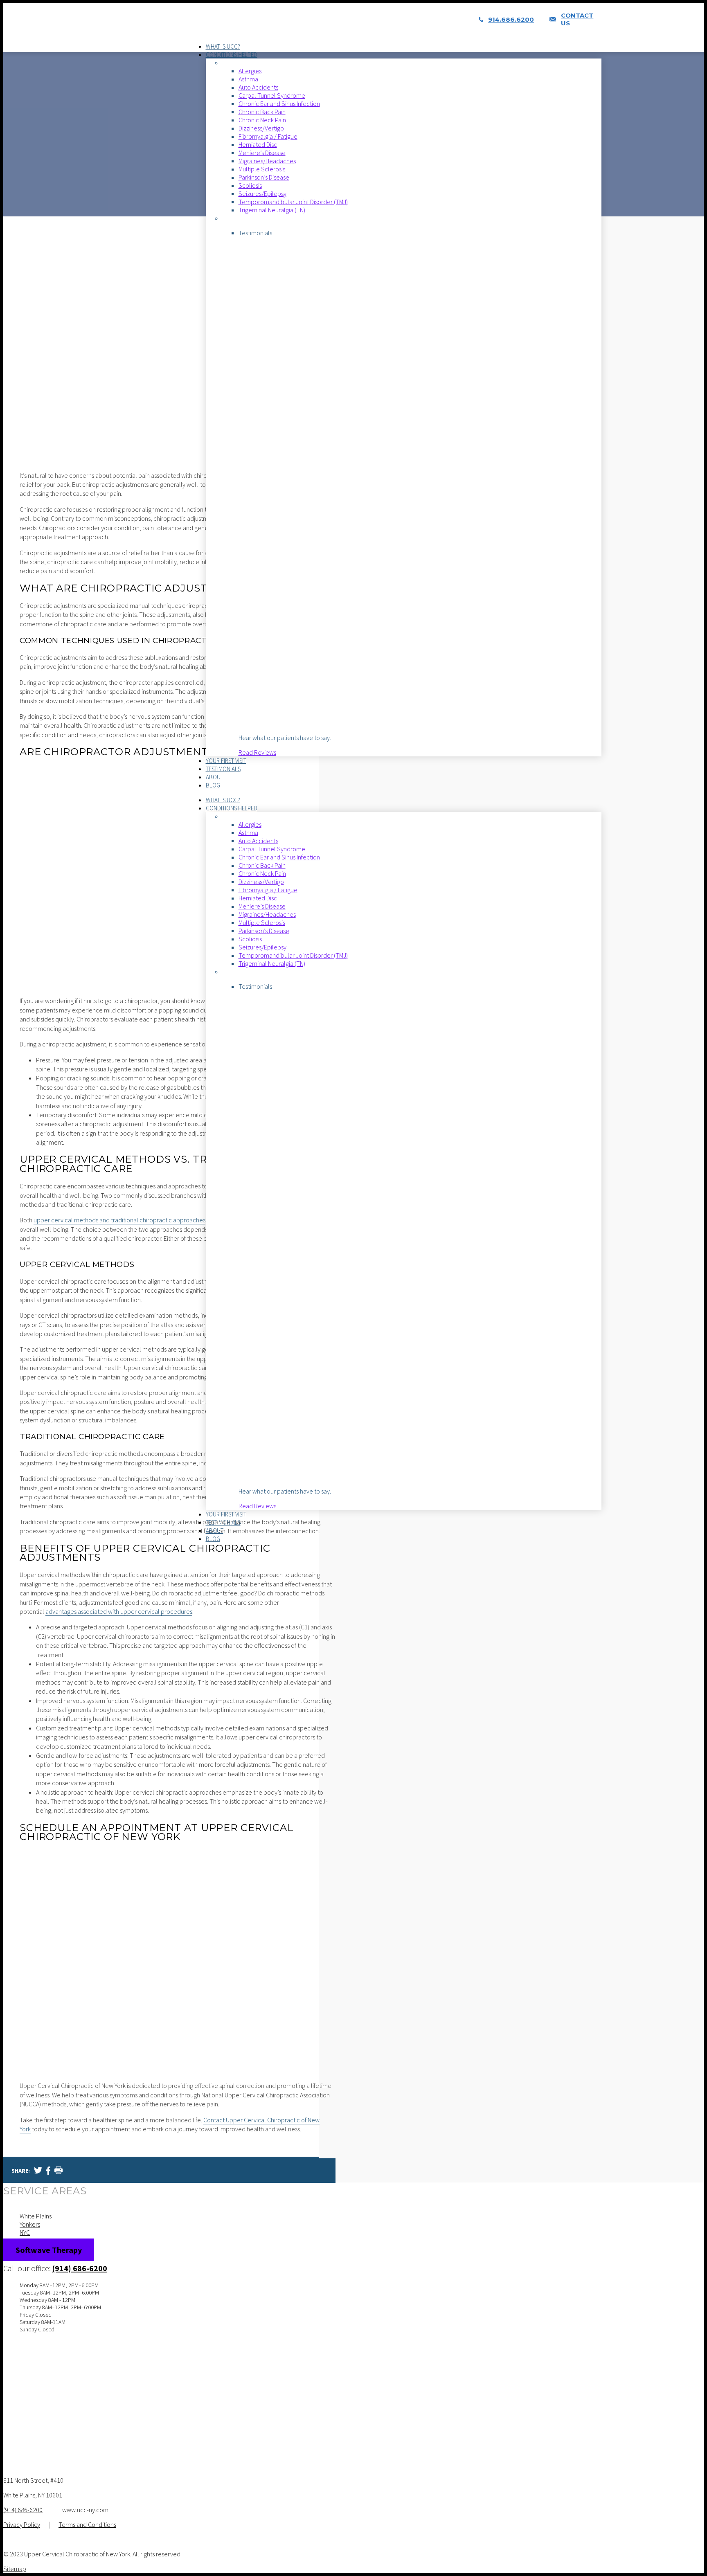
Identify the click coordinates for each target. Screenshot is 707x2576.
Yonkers (30, 2224)
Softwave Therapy (49, 2250)
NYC (25, 2232)
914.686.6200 (511, 19)
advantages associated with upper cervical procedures (119, 1611)
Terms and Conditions (87, 2524)
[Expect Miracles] (194, 28)
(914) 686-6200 (80, 2268)
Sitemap (15, 2569)
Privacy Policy (22, 2524)
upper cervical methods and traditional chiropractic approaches (119, 1220)
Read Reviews (257, 752)
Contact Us (577, 19)
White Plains (36, 2216)
